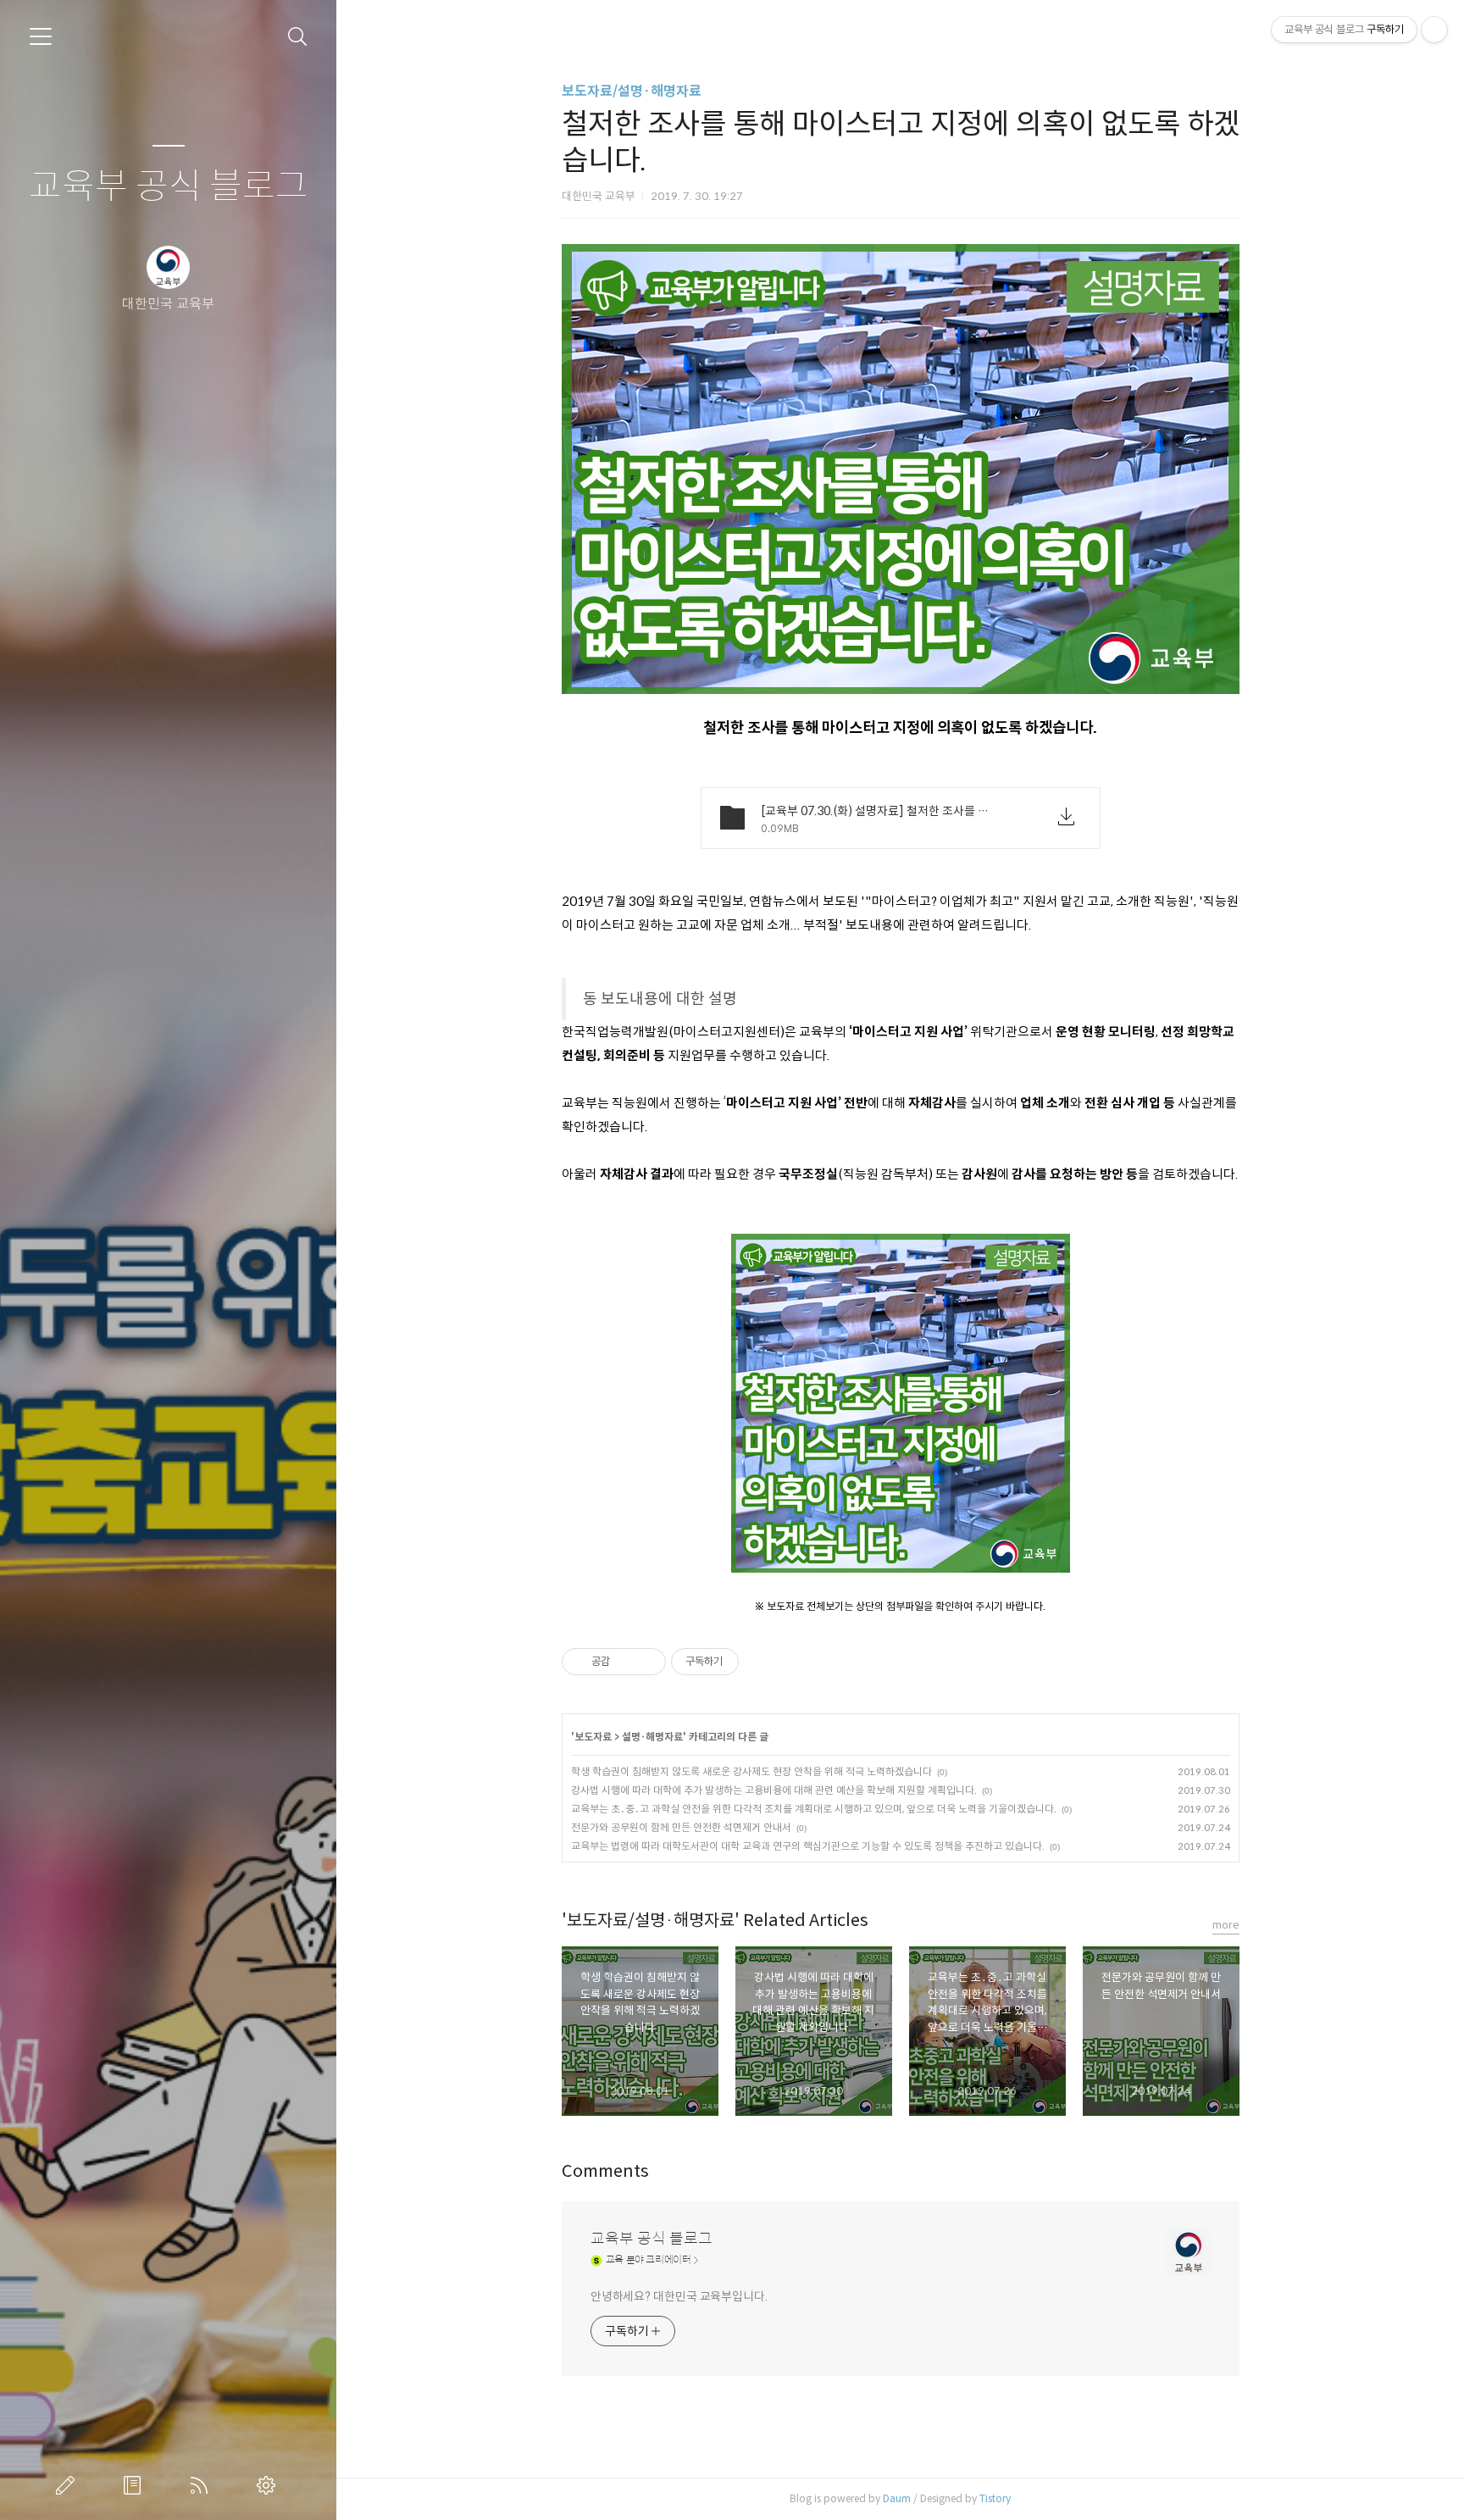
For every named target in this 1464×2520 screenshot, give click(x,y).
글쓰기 (69, 2485)
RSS (202, 2485)
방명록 (136, 2485)
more (1226, 1925)
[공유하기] (626, 1662)
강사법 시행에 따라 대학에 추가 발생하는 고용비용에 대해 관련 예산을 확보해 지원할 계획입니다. (774, 1790)
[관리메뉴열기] (1434, 30)
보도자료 (593, 1737)
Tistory (995, 2498)
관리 (269, 2485)
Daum (897, 2498)
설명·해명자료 (652, 1737)
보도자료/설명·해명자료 (632, 91)
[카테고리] (41, 36)
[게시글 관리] (647, 1662)
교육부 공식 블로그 (169, 187)
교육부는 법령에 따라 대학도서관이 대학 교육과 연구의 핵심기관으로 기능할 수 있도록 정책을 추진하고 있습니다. (808, 1846)
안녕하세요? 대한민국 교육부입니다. (679, 2296)
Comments (605, 2171)
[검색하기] (298, 37)
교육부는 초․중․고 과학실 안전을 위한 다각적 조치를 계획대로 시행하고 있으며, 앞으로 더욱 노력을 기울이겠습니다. (814, 1809)
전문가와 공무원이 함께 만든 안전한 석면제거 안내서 (681, 1827)
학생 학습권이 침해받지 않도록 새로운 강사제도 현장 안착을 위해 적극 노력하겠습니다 (751, 1771)
